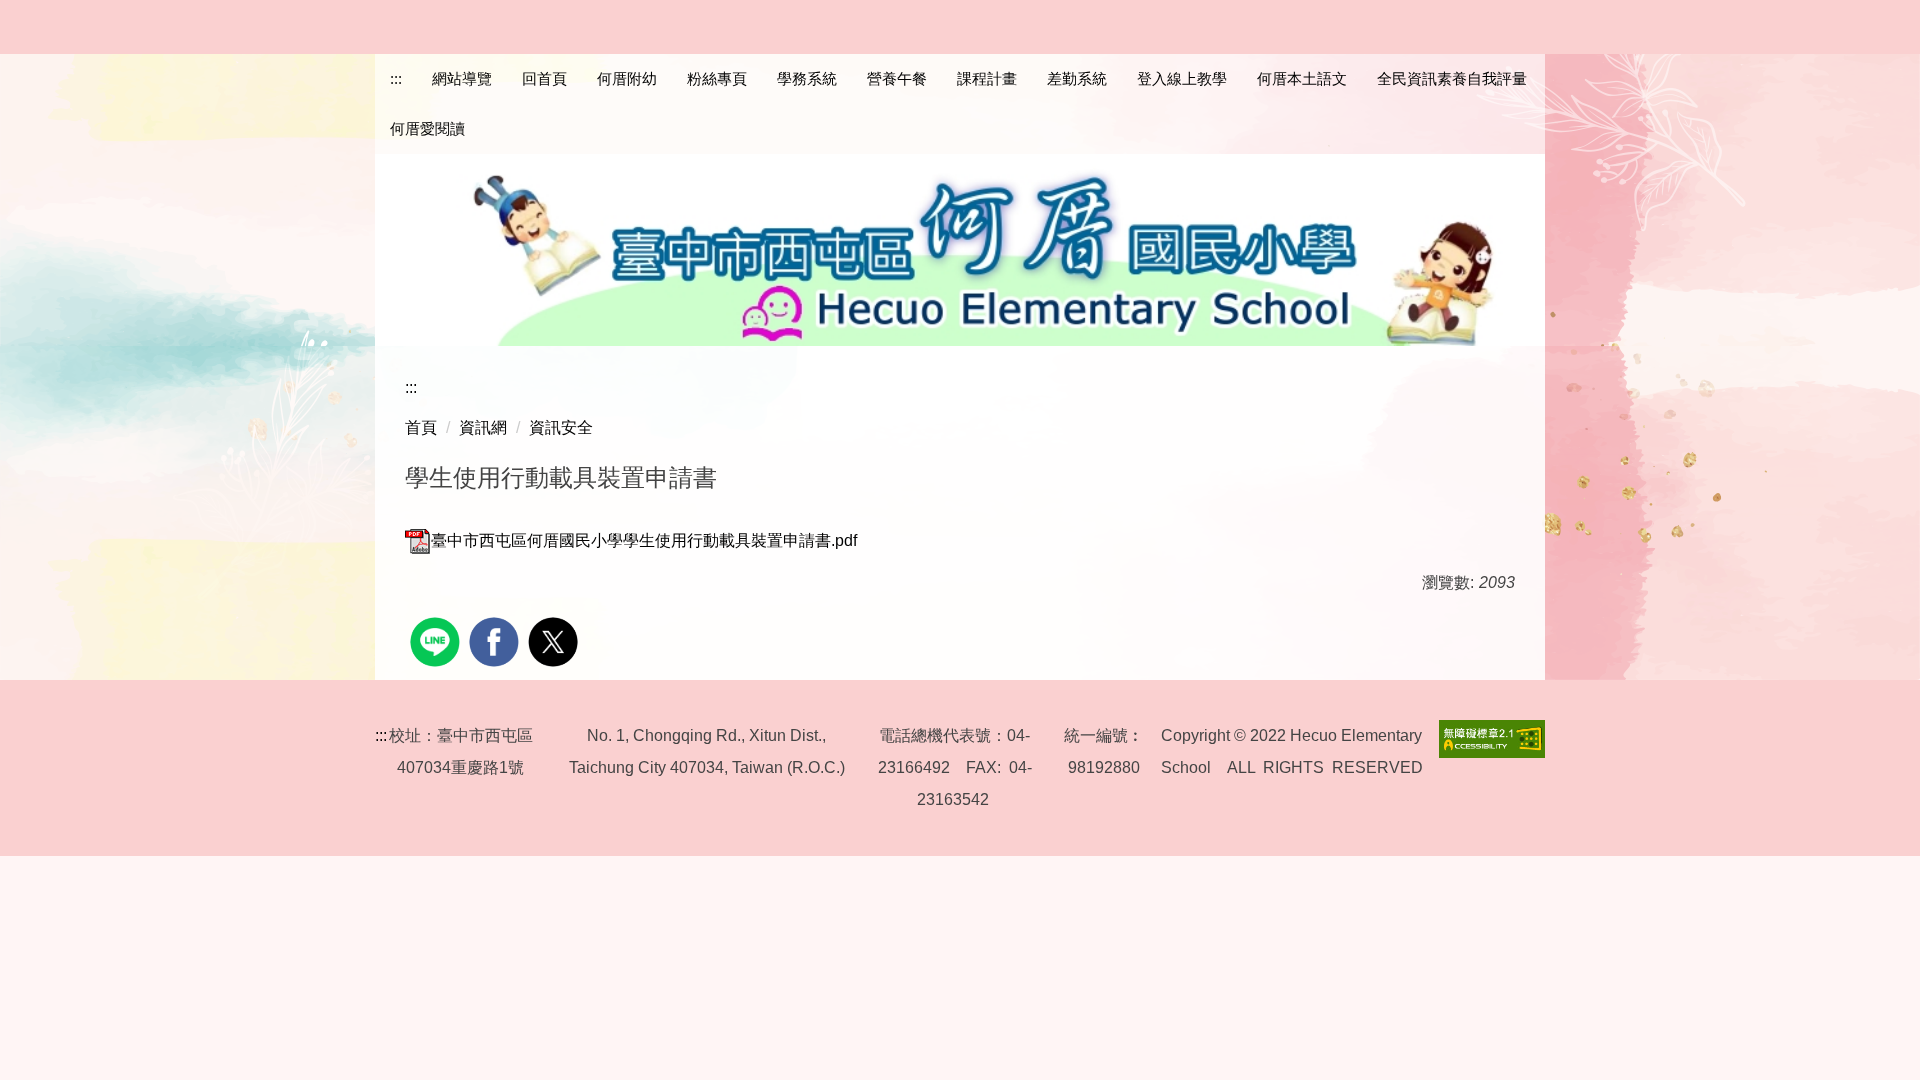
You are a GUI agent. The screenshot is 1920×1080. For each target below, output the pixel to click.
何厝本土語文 (1302, 78)
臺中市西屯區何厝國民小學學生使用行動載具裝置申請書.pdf (644, 540)
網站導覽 (462, 78)
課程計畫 (987, 78)
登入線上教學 (1182, 78)
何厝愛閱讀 (427, 128)
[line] (437, 639)
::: (396, 78)
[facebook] (496, 639)
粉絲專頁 (717, 78)
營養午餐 (897, 78)
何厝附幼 (627, 78)
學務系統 (807, 78)
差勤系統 (1077, 78)
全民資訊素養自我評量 (1452, 78)
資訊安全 (561, 427)
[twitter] (555, 639)
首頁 (421, 427)
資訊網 (483, 427)
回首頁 (544, 78)
